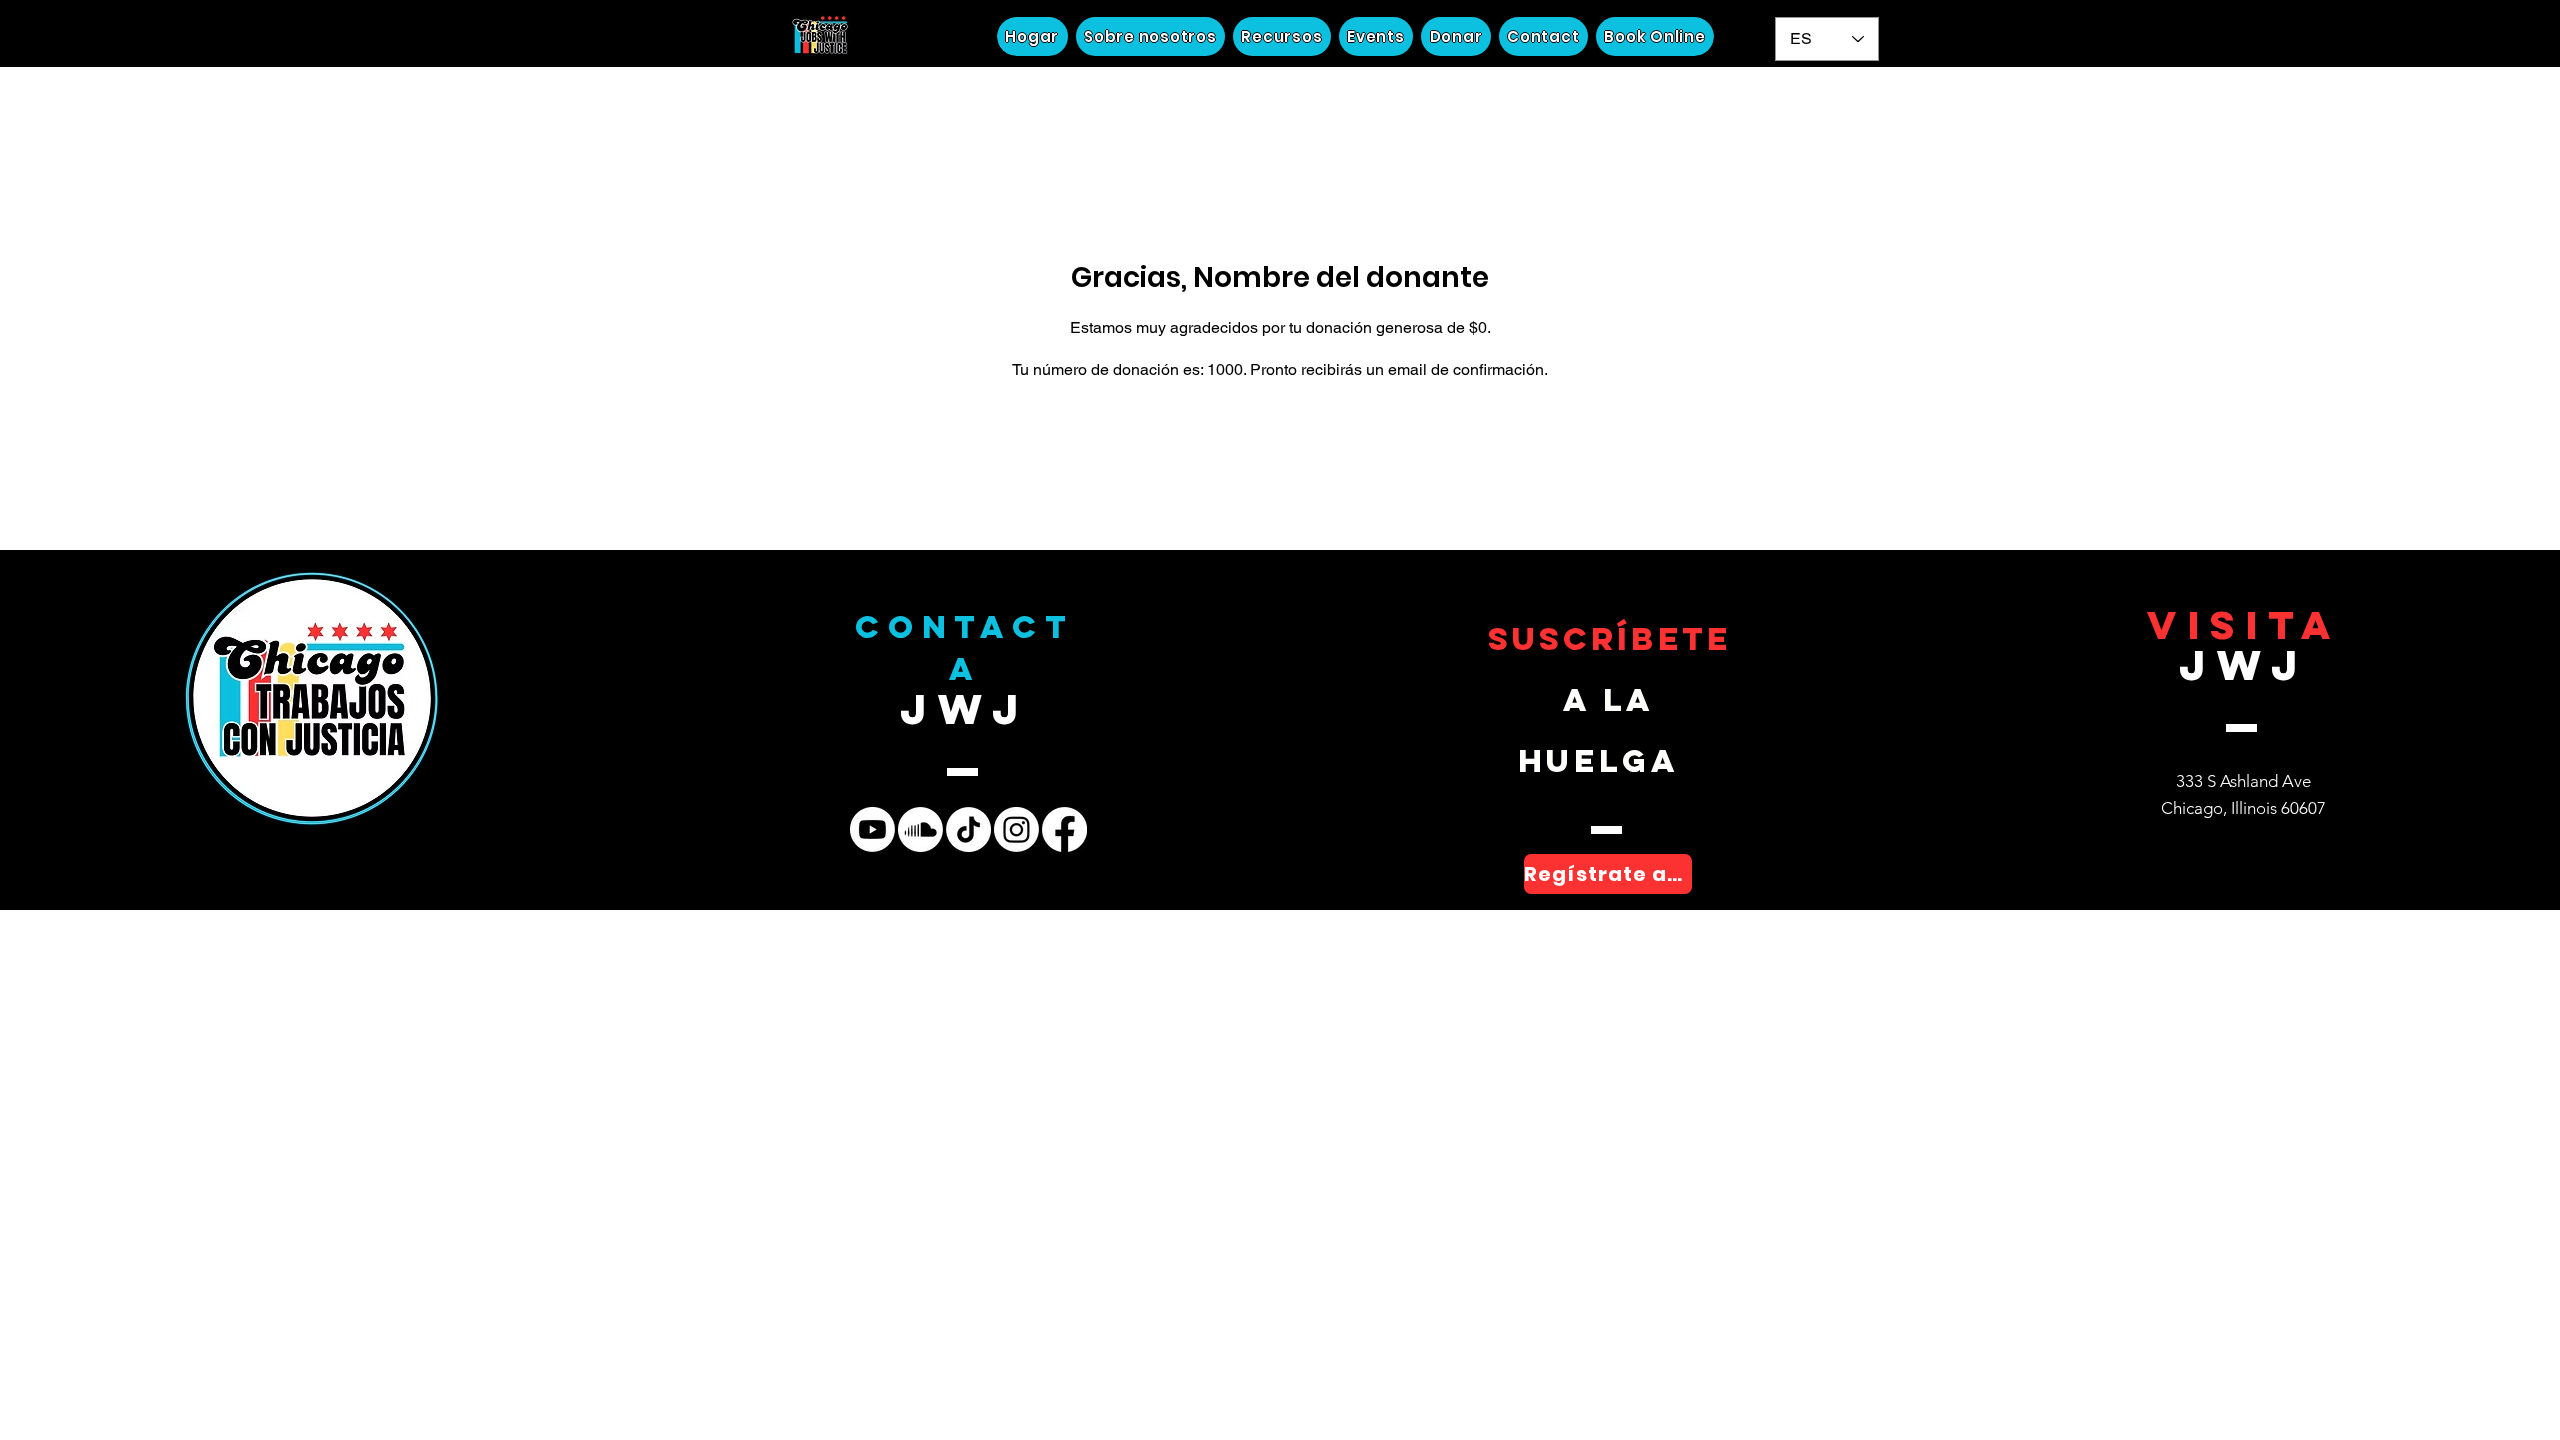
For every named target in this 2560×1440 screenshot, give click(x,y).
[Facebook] (1064, 829)
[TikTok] (968, 829)
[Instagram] (1016, 829)
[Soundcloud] (920, 829)
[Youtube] (872, 829)
